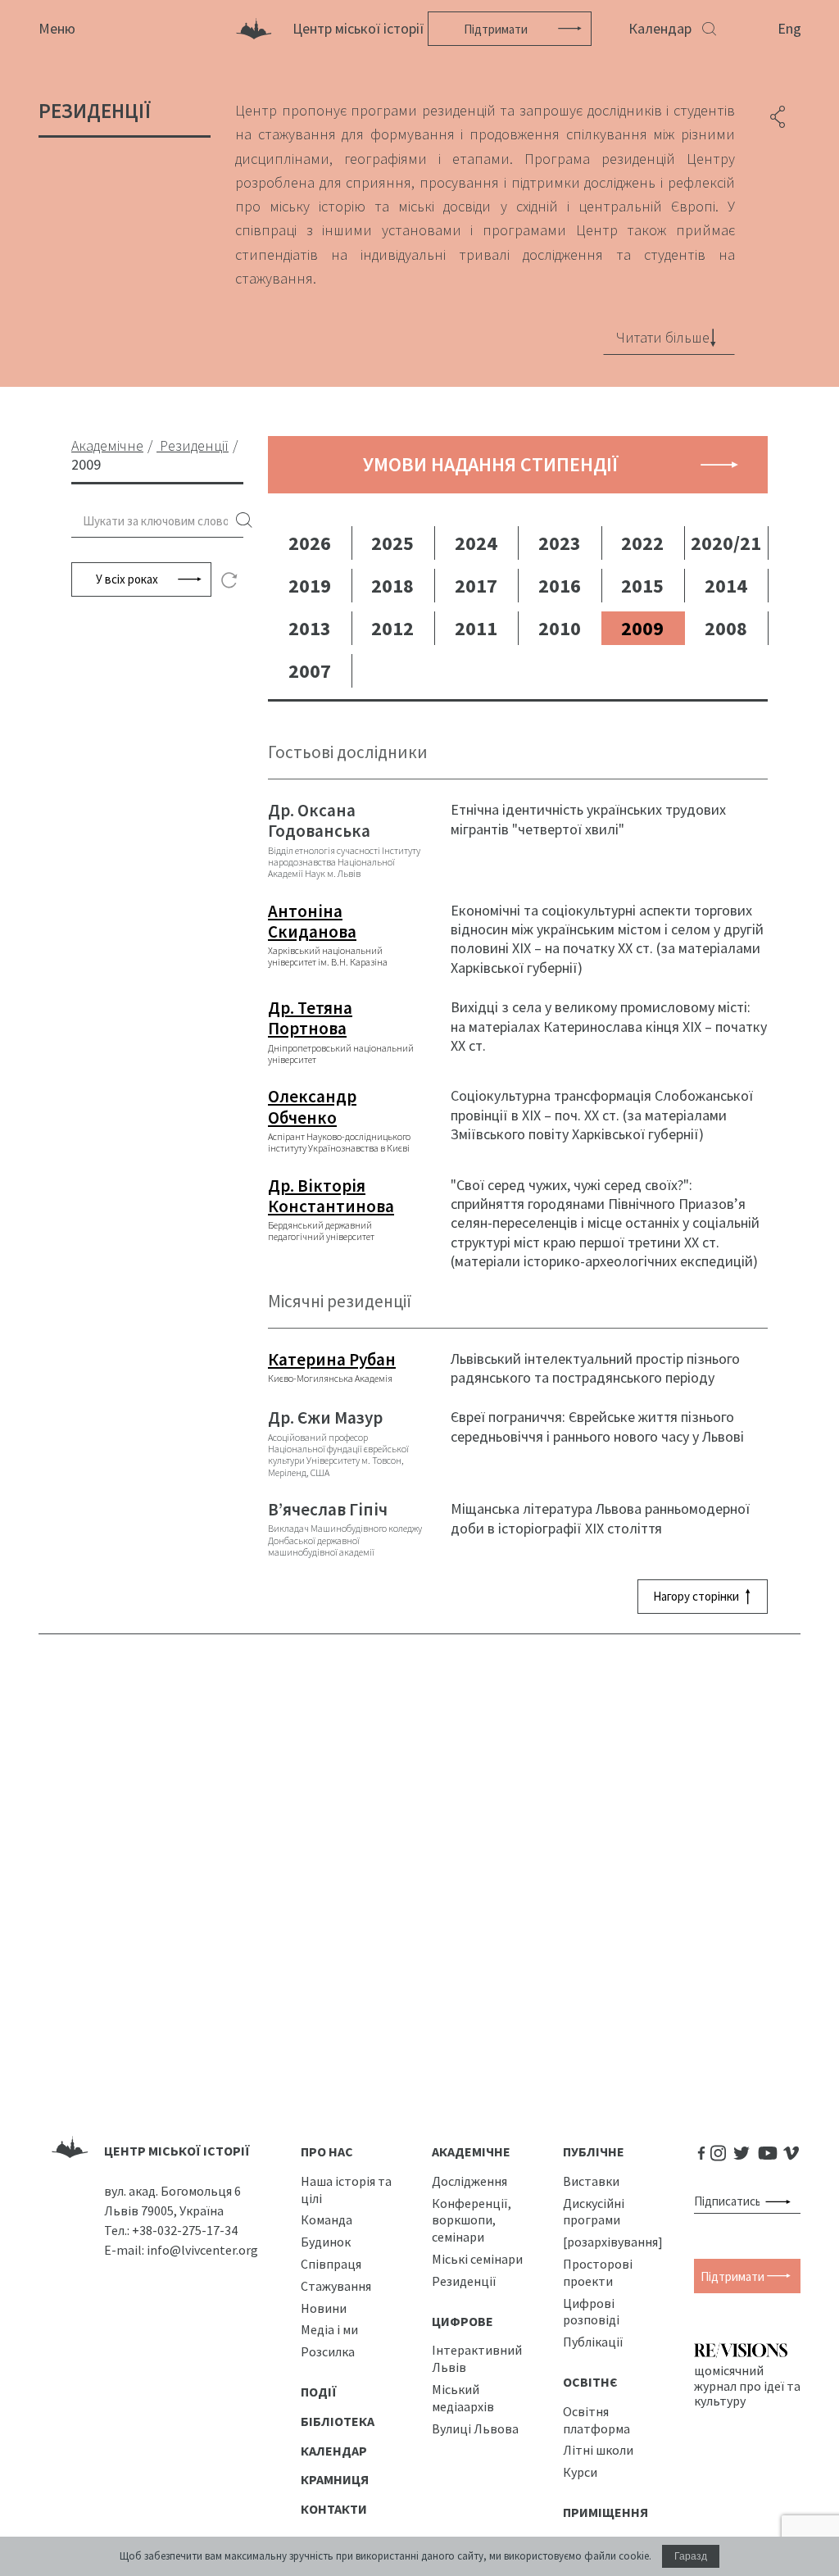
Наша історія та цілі (346, 2190)
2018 (392, 586)
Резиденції (464, 2281)
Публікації (593, 2342)
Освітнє (590, 2382)
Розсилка (328, 2351)
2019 (310, 586)
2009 (642, 628)
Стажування (336, 2286)
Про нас (327, 2151)
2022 (642, 543)
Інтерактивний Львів (477, 2358)
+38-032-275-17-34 (185, 2230)
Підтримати (496, 29)
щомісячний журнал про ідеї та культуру (747, 2385)
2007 (310, 671)
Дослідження (469, 2181)
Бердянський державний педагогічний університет (331, 1209)
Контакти (334, 2509)
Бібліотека (338, 2421)
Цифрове (463, 2321)
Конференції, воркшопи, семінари (472, 2220)
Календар (660, 28)
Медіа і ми (329, 2329)
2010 (560, 628)
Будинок (326, 2242)
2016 (560, 586)
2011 (476, 628)
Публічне (594, 2151)
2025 (392, 543)
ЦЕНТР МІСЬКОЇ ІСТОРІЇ (177, 2151)
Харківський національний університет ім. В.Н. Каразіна (328, 935)
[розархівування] (613, 2242)
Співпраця (331, 2264)
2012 (392, 628)
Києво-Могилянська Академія (332, 1367)
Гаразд (691, 2556)
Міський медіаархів (463, 2398)
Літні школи (598, 2450)
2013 (310, 628)
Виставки (591, 2181)
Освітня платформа (596, 2420)
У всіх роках (127, 579)
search (244, 521)
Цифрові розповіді (591, 2312)
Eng (789, 28)
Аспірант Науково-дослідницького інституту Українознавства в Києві (339, 1120)
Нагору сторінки (696, 1596)
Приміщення (605, 2512)
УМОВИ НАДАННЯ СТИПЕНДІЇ (491, 464)
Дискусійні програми (594, 2212)
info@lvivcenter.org (202, 2250)
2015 (642, 586)
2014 (726, 586)
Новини (324, 2308)
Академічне (471, 2151)
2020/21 (726, 543)
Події (319, 2392)
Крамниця (335, 2479)
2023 (560, 543)
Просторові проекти (598, 2272)
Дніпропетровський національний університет (341, 1031)
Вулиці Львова (475, 2428)
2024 (476, 543)
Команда (327, 2219)
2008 (726, 628)
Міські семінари (477, 2259)
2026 (310, 543)
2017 (476, 586)
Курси (580, 2472)
